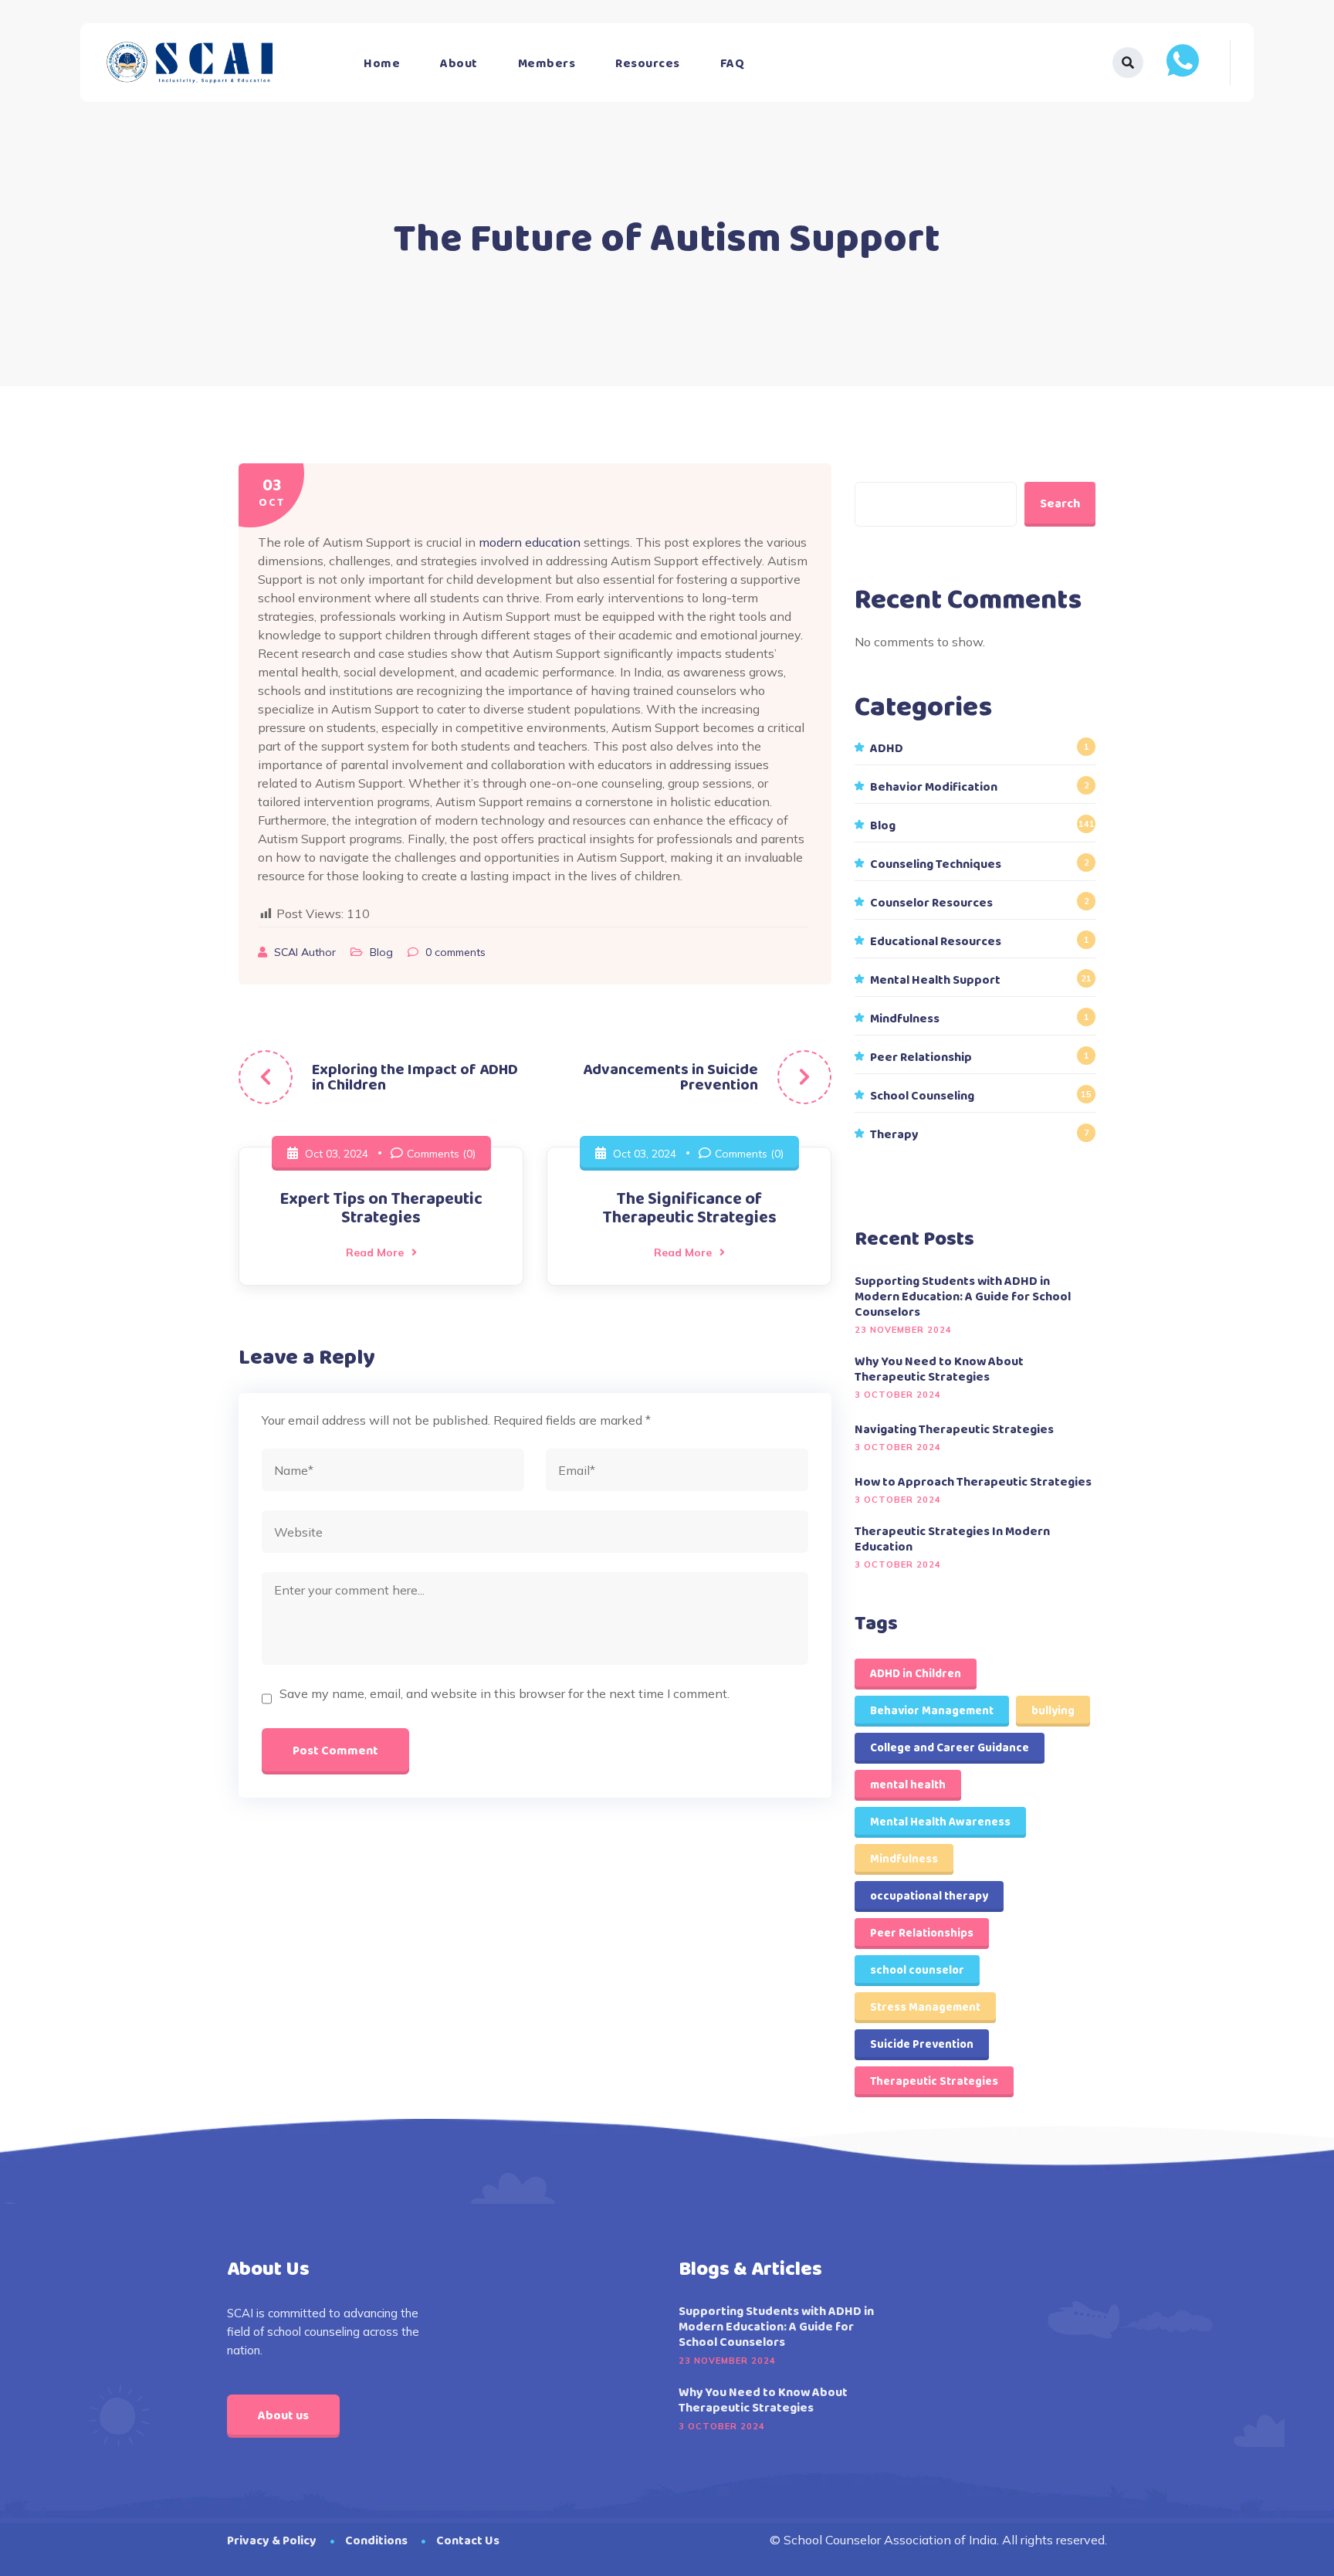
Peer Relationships (922, 1934)
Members (547, 64)
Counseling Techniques (936, 865)
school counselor (917, 1971)
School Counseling (922, 1096)
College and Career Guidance (950, 1748)
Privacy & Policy (272, 2541)
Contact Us (468, 2541)
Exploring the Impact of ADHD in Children (415, 1077)
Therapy (894, 1135)
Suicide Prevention (922, 2045)
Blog (381, 952)
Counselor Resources (931, 903)
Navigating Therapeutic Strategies (954, 1430)
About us (283, 2416)
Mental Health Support (935, 981)
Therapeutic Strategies (934, 2082)
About (459, 64)
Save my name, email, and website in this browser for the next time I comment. (504, 1693)
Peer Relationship (921, 1058)
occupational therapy (929, 1896)
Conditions (376, 2541)
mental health (908, 1785)
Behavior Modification (934, 788)
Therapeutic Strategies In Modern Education (952, 1540)
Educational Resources (936, 942)
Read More (375, 1252)
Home (382, 64)
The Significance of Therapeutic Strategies (689, 1208)
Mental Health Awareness (940, 1822)
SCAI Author (306, 952)
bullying (1053, 1711)
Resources (648, 64)
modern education (530, 542)
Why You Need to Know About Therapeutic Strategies (939, 1370)
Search (1060, 504)
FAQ (733, 64)
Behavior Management (932, 1711)
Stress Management (925, 2008)
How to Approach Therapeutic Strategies (973, 1483)
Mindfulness (905, 1019)
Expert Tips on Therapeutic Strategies (381, 1208)
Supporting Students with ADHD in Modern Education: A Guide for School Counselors (963, 1297)
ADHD (887, 749)
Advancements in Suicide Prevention (670, 1077)
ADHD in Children (916, 1674)
